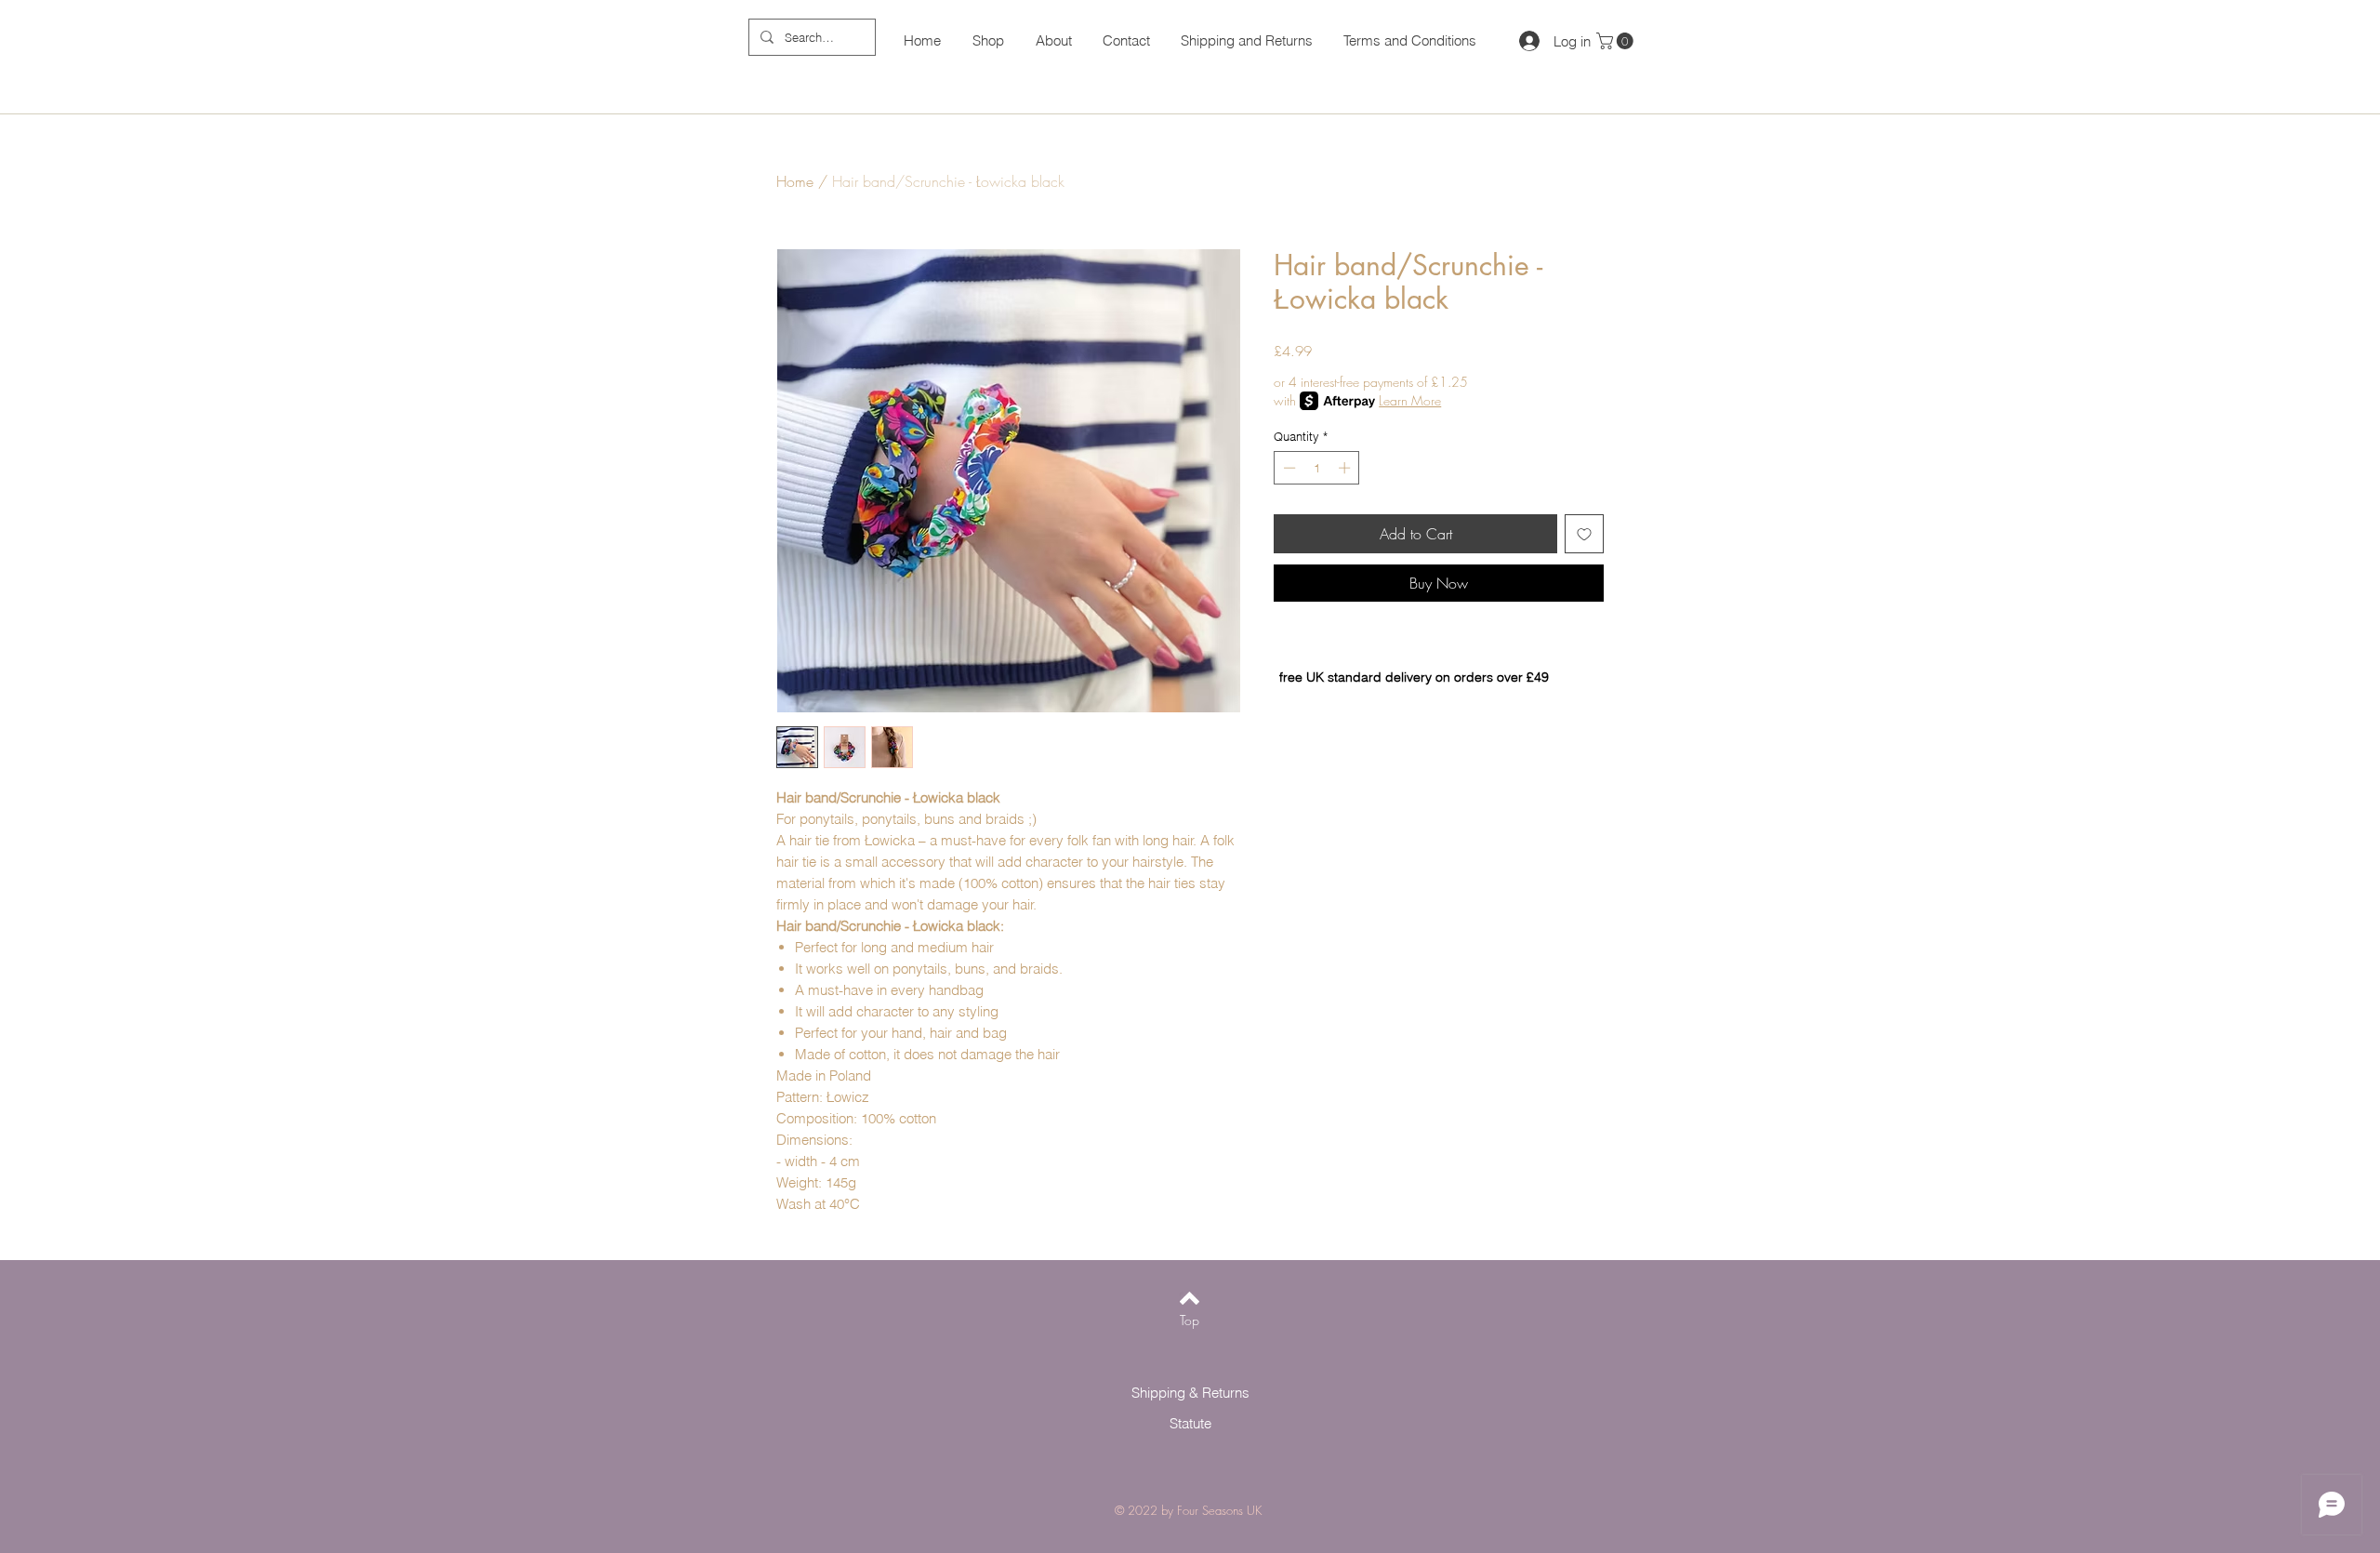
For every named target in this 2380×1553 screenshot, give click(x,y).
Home (795, 181)
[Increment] (1346, 468)
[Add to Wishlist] (1584, 534)
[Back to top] (1190, 1298)
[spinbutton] (1317, 468)
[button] (1617, 41)
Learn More (1410, 400)
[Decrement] (1288, 468)
